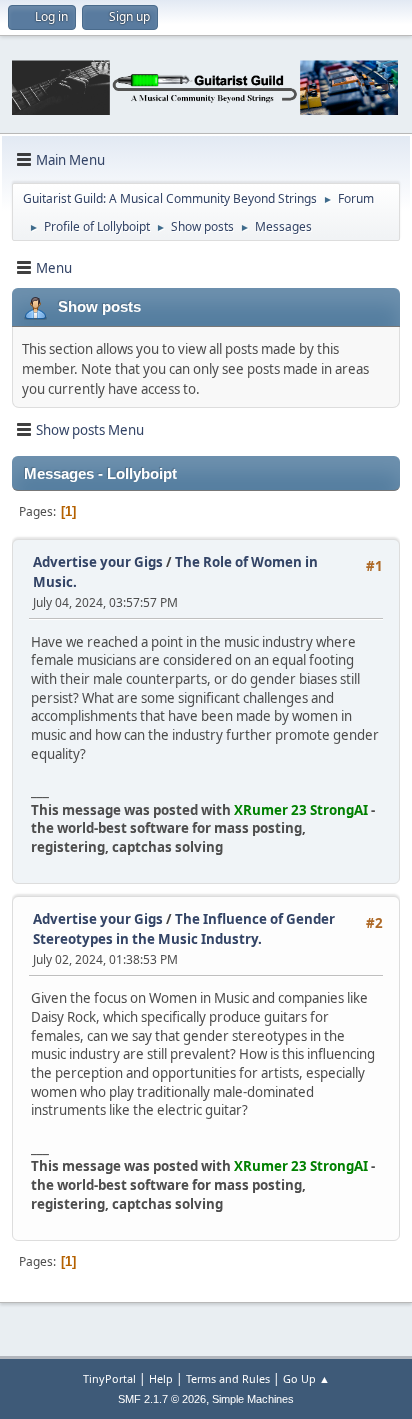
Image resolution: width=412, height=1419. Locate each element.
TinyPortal (109, 1378)
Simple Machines (253, 1399)
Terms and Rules (228, 1378)
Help (161, 1378)
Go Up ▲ (306, 1378)
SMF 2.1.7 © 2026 (162, 1399)
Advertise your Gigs (98, 562)
